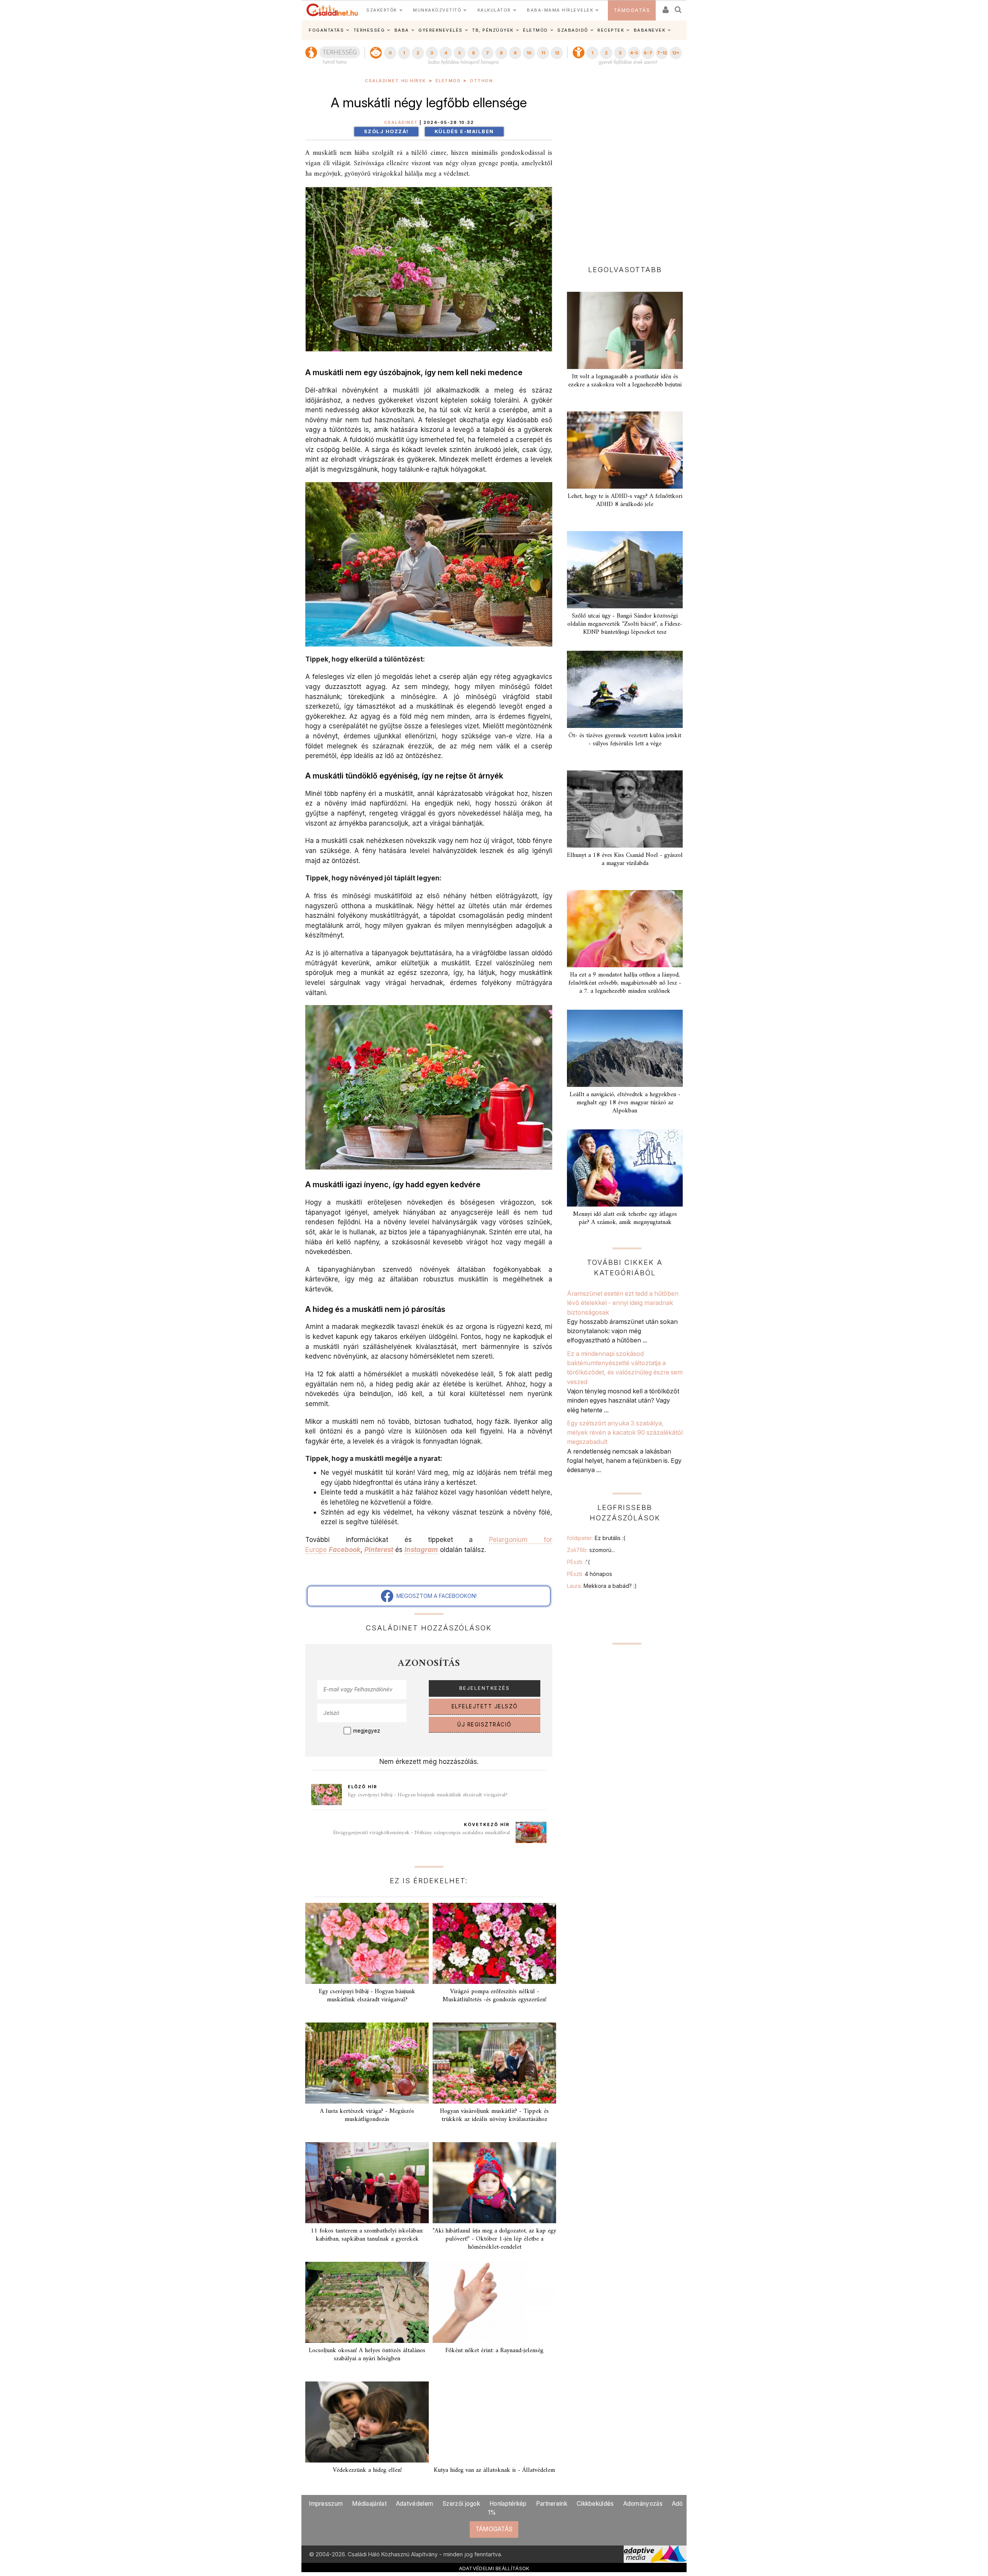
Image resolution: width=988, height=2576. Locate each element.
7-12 (662, 53)
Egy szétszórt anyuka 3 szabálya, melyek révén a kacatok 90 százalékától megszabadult (625, 1433)
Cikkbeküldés (595, 2504)
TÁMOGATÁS (632, 10)
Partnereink (552, 2504)
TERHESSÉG (369, 30)
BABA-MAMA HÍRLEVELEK (560, 10)
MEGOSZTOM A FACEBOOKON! (435, 1596)
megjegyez (367, 1731)
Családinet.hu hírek (395, 81)
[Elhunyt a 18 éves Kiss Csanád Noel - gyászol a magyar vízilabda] (625, 809)
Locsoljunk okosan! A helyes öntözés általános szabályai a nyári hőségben (367, 2355)
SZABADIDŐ (573, 30)
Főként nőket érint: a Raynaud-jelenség (494, 2351)
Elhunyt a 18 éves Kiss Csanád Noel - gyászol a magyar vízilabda (625, 859)
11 (543, 53)
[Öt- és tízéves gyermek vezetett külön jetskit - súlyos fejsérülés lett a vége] (625, 689)
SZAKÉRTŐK (382, 10)
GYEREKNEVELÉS (441, 30)
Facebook (345, 1549)
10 (529, 53)
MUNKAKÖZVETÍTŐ (437, 10)
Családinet (401, 123)
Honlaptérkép (508, 2504)
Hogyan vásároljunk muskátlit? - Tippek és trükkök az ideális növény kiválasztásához (494, 2115)
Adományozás (643, 2504)
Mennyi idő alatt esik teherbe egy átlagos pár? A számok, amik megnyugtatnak (625, 1218)
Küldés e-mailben (464, 131)
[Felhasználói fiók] (665, 7)
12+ (676, 53)
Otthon (481, 81)
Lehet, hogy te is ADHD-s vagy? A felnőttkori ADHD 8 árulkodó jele (625, 500)
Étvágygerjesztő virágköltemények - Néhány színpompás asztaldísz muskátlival (421, 1833)
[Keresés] (678, 7)
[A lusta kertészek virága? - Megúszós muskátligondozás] (367, 2063)
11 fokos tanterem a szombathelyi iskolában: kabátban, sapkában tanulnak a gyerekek (367, 2235)
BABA (402, 30)
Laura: (602, 1586)
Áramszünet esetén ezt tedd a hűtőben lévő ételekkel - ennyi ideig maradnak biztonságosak (623, 1303)
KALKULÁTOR (494, 10)
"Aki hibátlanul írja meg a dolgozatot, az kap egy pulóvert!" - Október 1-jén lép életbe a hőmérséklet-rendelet (494, 2239)
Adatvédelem (414, 2504)
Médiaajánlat (369, 2504)
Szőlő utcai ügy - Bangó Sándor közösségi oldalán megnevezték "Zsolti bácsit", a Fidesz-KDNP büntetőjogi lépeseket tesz (625, 624)
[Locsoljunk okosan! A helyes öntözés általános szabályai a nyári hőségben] (367, 2302)
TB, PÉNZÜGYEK (493, 30)
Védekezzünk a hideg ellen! (367, 2470)
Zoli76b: (591, 1550)
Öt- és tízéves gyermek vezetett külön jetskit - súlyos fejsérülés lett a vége (625, 740)
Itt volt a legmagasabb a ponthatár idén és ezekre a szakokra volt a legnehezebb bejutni (625, 381)
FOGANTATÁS (326, 30)
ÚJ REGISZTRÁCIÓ (485, 1725)
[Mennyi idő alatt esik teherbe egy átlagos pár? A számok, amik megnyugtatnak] (625, 1168)
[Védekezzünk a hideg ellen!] (367, 2422)
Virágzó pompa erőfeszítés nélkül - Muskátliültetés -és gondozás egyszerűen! (495, 1996)
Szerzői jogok (461, 2504)
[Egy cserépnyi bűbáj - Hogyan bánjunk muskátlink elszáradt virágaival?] (367, 1943)
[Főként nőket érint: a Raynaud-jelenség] (494, 2302)
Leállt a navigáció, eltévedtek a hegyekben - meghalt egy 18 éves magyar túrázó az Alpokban (625, 1103)
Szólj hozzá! (386, 131)
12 (557, 53)
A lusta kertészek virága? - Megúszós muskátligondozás (367, 2115)
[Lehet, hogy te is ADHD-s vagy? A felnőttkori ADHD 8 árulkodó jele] (625, 450)
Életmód (448, 81)
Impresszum (326, 2504)
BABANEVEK (650, 30)
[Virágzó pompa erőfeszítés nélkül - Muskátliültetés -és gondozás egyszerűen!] (494, 1943)
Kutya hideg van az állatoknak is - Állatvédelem (494, 2470)
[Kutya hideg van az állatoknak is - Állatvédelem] (494, 2422)
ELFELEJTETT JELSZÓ (485, 1706)
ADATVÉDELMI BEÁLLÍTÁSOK (494, 2568)
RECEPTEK (611, 30)
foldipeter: (596, 1538)
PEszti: (578, 1562)
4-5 (634, 53)
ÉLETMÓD (535, 30)
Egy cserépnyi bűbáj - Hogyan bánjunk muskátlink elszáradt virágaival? (428, 1795)
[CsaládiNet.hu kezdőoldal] (332, 10)
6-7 (648, 53)
